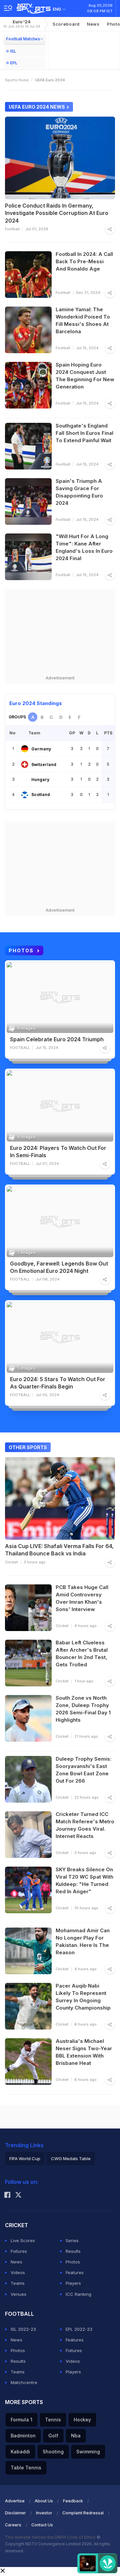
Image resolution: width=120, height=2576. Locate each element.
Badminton (23, 2436)
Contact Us (42, 2525)
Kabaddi (20, 2452)
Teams (18, 2283)
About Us (44, 2501)
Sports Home (17, 80)
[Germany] (25, 749)
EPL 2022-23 (79, 2329)
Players (73, 2283)
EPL (14, 63)
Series (72, 2240)
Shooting (53, 2452)
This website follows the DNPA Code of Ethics (51, 2537)
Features (75, 2272)
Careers (13, 2525)
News (93, 24)
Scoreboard (66, 24)
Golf (53, 2436)
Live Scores (23, 2240)
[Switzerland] (25, 764)
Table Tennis (26, 2468)
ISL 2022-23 (23, 2329)
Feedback (73, 2501)
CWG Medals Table (71, 2158)
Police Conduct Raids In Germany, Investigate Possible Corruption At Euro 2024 (57, 213)
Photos (73, 2262)
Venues (18, 2294)
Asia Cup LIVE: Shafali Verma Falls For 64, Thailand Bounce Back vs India (59, 1550)
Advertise (15, 2501)
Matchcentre (24, 2382)
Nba (76, 2436)
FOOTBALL (20, 1048)
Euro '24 (22, 24)
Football (12, 229)
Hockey (82, 2420)
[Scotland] (25, 795)
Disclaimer (15, 2513)
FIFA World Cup (25, 2158)
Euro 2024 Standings (36, 703)
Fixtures (19, 2251)
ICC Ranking (78, 2294)
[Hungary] (25, 780)
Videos (18, 2272)
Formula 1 (21, 2420)
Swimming (88, 2452)
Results (73, 2251)
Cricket (11, 1562)
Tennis (53, 2420)
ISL (13, 51)
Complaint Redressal (83, 2513)
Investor (44, 2513)
